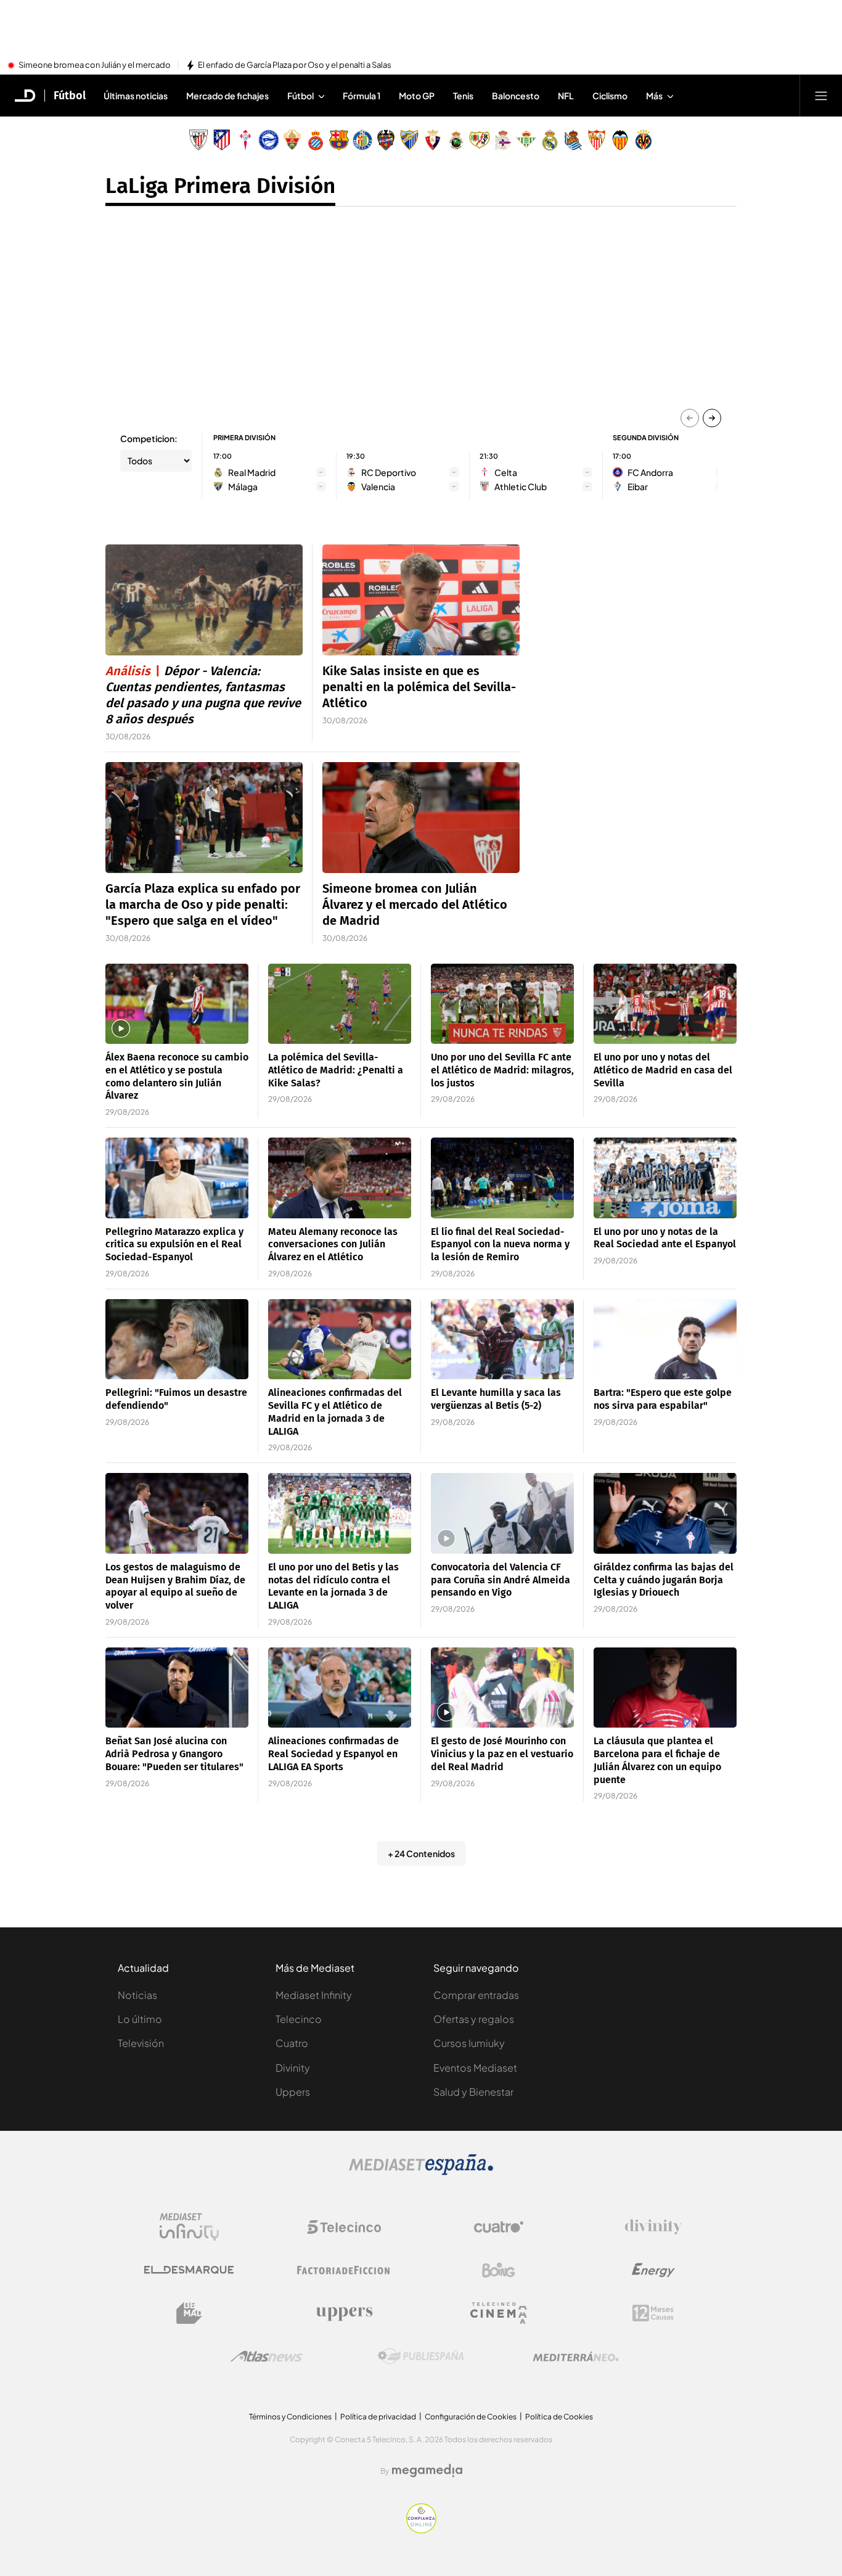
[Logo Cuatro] (499, 2227)
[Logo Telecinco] (344, 2227)
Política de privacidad (378, 2417)
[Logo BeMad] (189, 2313)
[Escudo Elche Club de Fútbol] (292, 140)
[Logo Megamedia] (427, 2471)
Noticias (137, 1995)
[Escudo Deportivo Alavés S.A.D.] (269, 140)
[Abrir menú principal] (821, 96)
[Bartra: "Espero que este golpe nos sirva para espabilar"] (665, 1339)
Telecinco (299, 2019)
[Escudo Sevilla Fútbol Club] (597, 140)
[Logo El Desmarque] (189, 2270)
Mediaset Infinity (314, 1995)
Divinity (293, 2068)
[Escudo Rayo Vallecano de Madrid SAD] (480, 140)
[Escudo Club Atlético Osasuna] (433, 140)
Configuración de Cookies (471, 2417)
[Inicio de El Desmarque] (25, 96)
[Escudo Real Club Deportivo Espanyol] (316, 140)
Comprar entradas (476, 1995)
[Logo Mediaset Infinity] (189, 2227)
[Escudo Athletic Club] (198, 140)
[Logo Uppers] (344, 2313)
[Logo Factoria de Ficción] (344, 2270)
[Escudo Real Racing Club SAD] (456, 140)
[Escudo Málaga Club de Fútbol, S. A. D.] (409, 140)
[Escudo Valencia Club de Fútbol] (620, 140)
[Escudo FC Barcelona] (339, 140)
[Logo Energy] (653, 2270)
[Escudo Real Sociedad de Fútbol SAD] (573, 140)
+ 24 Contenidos (421, 1853)
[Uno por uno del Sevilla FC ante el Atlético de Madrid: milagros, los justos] (502, 1004)
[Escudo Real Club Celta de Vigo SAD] (245, 140)
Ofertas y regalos (474, 2019)
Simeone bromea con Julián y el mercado (95, 65)
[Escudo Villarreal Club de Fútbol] (644, 140)
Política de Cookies (559, 2417)
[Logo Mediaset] (421, 2172)
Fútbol (70, 96)
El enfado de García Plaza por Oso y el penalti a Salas (295, 65)
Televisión (141, 2043)
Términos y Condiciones (290, 2417)
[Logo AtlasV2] (267, 2356)
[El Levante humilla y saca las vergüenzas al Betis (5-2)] (502, 1339)
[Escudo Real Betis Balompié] (526, 140)
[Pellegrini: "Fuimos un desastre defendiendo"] (177, 1339)
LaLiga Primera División (220, 186)
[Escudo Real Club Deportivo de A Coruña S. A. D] (503, 140)
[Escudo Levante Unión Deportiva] (386, 140)
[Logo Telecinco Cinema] (499, 2313)
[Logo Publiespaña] (421, 2357)
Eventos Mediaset (475, 2068)
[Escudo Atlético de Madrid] (222, 140)
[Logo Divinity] (653, 2227)
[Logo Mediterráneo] (576, 2357)
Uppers (293, 2092)
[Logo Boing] (499, 2270)
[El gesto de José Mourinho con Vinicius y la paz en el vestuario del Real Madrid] (502, 1688)
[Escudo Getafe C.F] (362, 140)
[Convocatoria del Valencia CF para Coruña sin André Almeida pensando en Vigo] (502, 1513)
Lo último (140, 2019)
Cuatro (292, 2043)
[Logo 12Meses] (653, 2313)
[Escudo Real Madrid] (550, 140)
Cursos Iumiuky (469, 2043)
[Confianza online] (421, 2530)
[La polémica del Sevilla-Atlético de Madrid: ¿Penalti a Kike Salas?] (340, 1004)
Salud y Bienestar (473, 2092)
